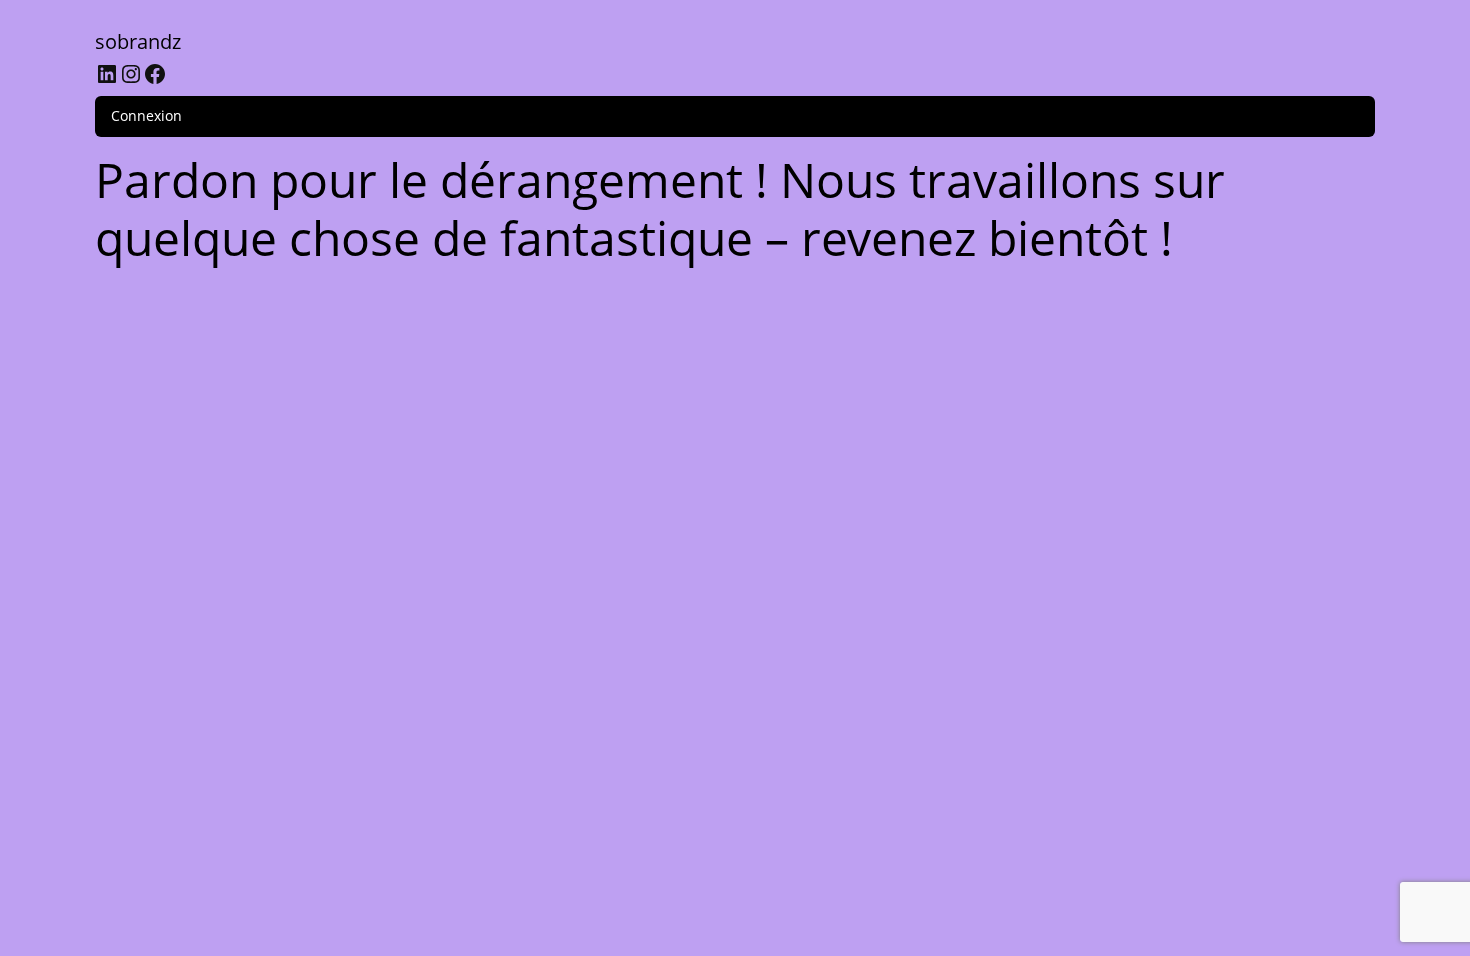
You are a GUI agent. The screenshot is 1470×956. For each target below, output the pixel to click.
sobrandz (138, 41)
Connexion (146, 115)
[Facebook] (155, 74)
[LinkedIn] (107, 74)
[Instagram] (131, 74)
